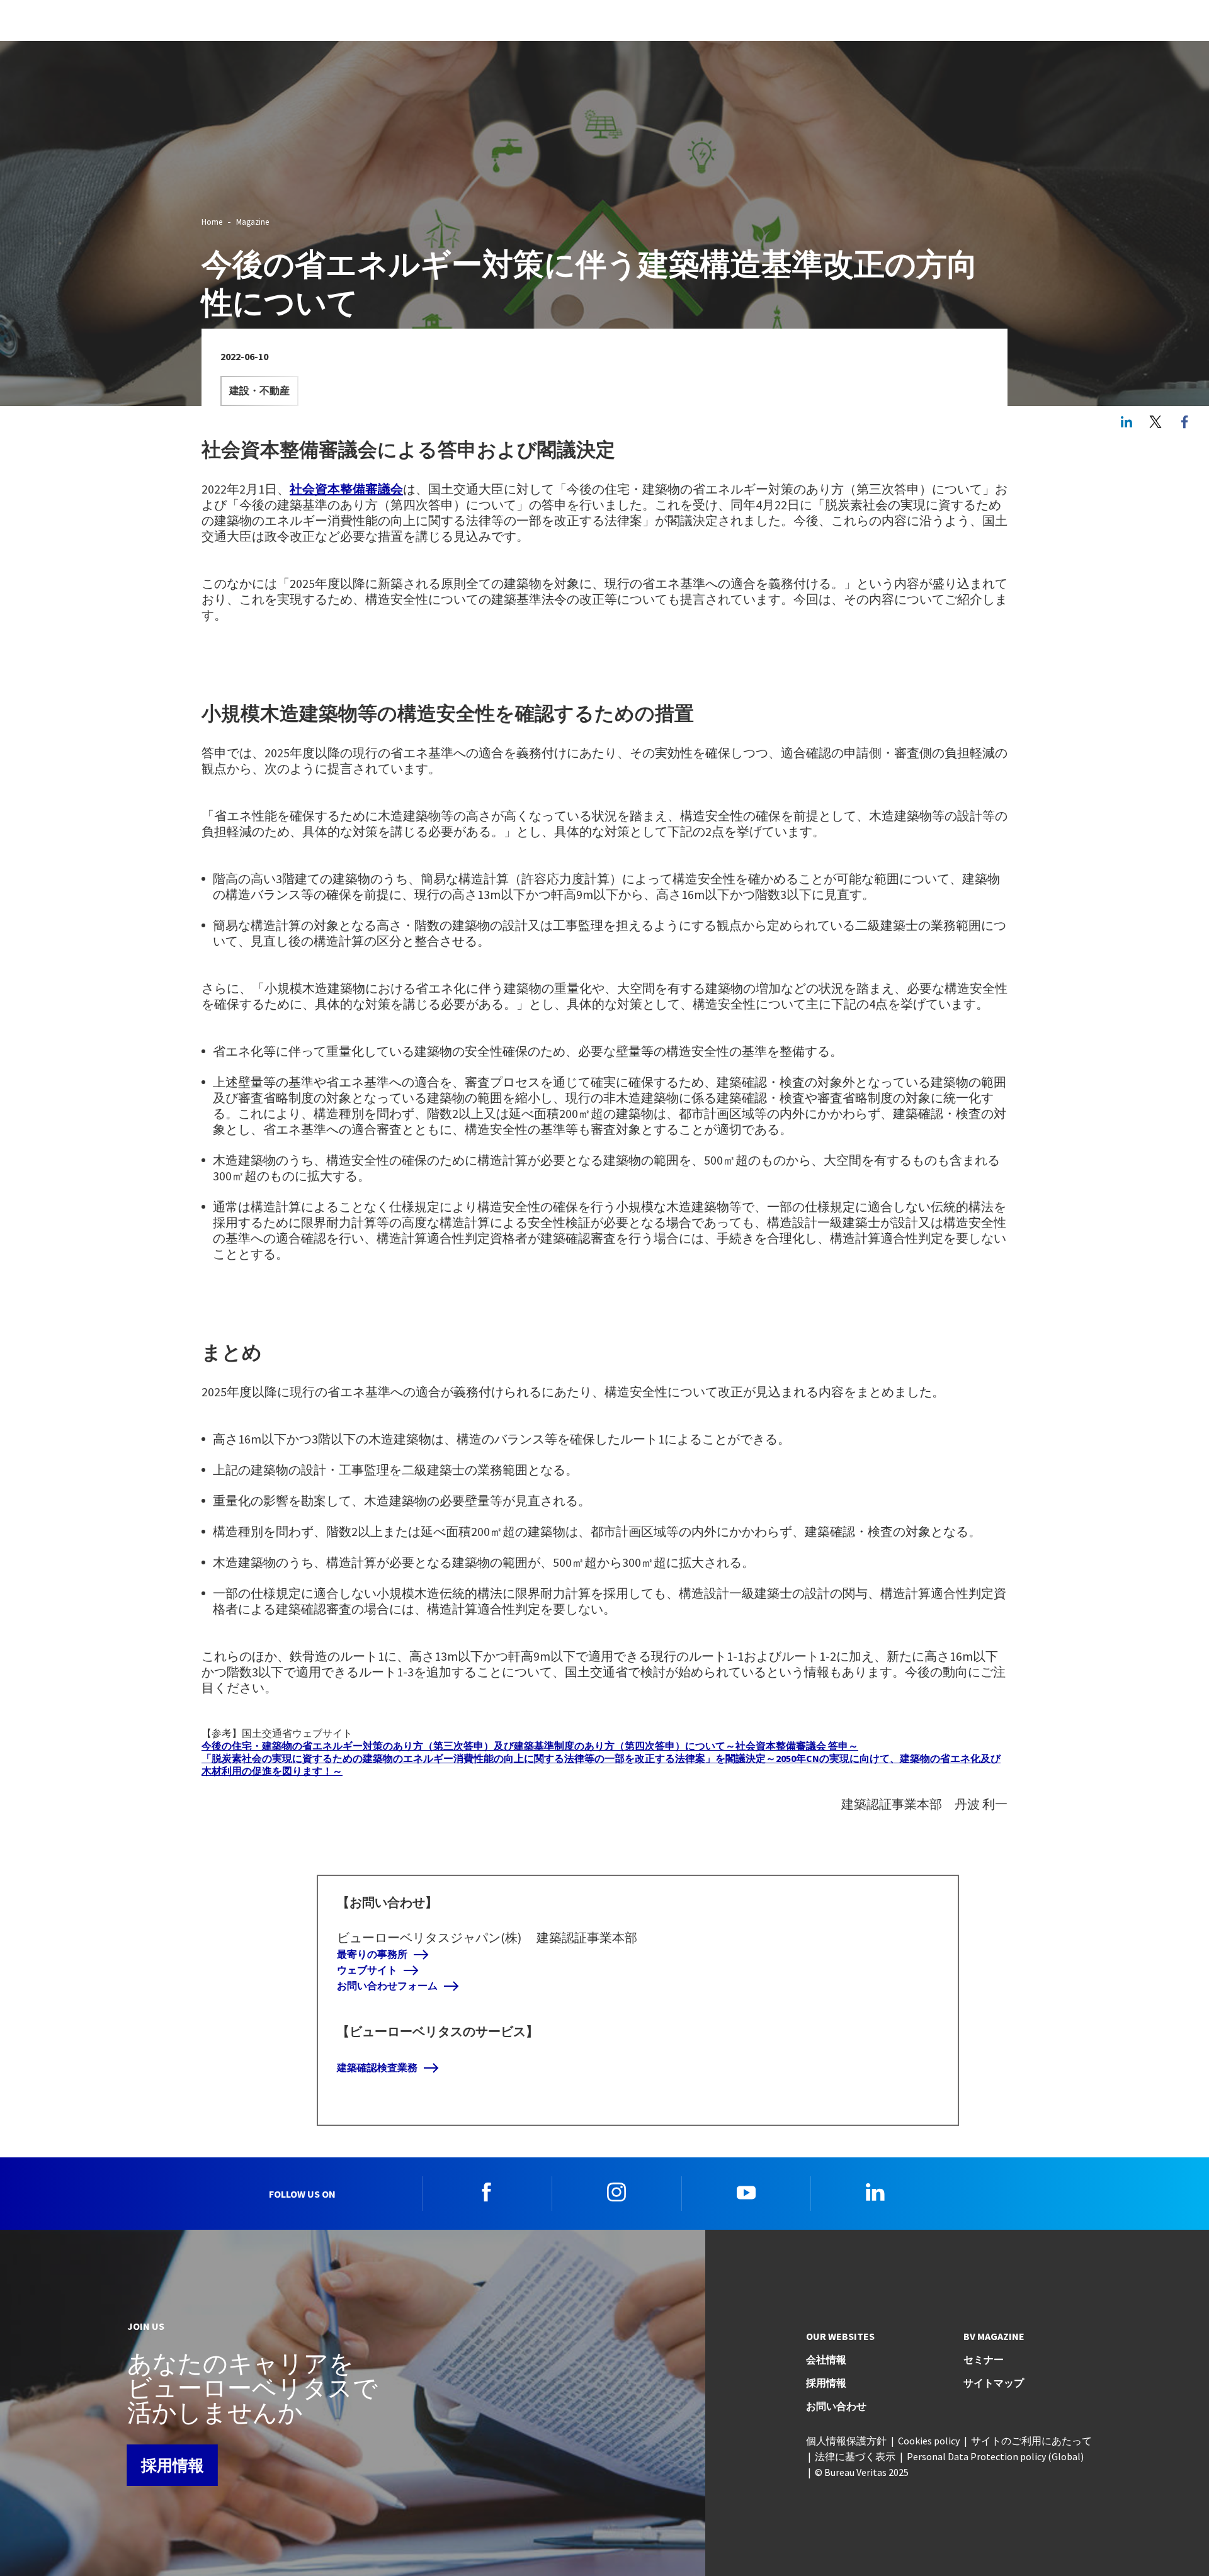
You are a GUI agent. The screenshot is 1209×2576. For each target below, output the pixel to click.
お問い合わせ (836, 2406)
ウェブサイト (367, 1970)
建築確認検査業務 (377, 2068)
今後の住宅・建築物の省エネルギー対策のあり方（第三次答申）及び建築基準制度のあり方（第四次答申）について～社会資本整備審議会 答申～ (530, 1746)
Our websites (840, 2336)
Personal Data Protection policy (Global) (995, 2456)
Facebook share (1184, 422)
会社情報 (826, 2359)
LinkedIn (1127, 422)
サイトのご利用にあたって (1031, 2441)
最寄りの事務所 (372, 1954)
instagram (616, 2192)
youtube (746, 2192)
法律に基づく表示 (855, 2456)
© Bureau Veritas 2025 (862, 2472)
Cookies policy (929, 2441)
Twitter (1155, 422)
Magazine (253, 222)
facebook (487, 2192)
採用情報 (173, 2465)
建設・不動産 (259, 391)
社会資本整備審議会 (346, 489)
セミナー (984, 2359)
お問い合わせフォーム (387, 1986)
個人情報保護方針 (846, 2441)
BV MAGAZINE (994, 2336)
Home (212, 222)
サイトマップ (994, 2383)
